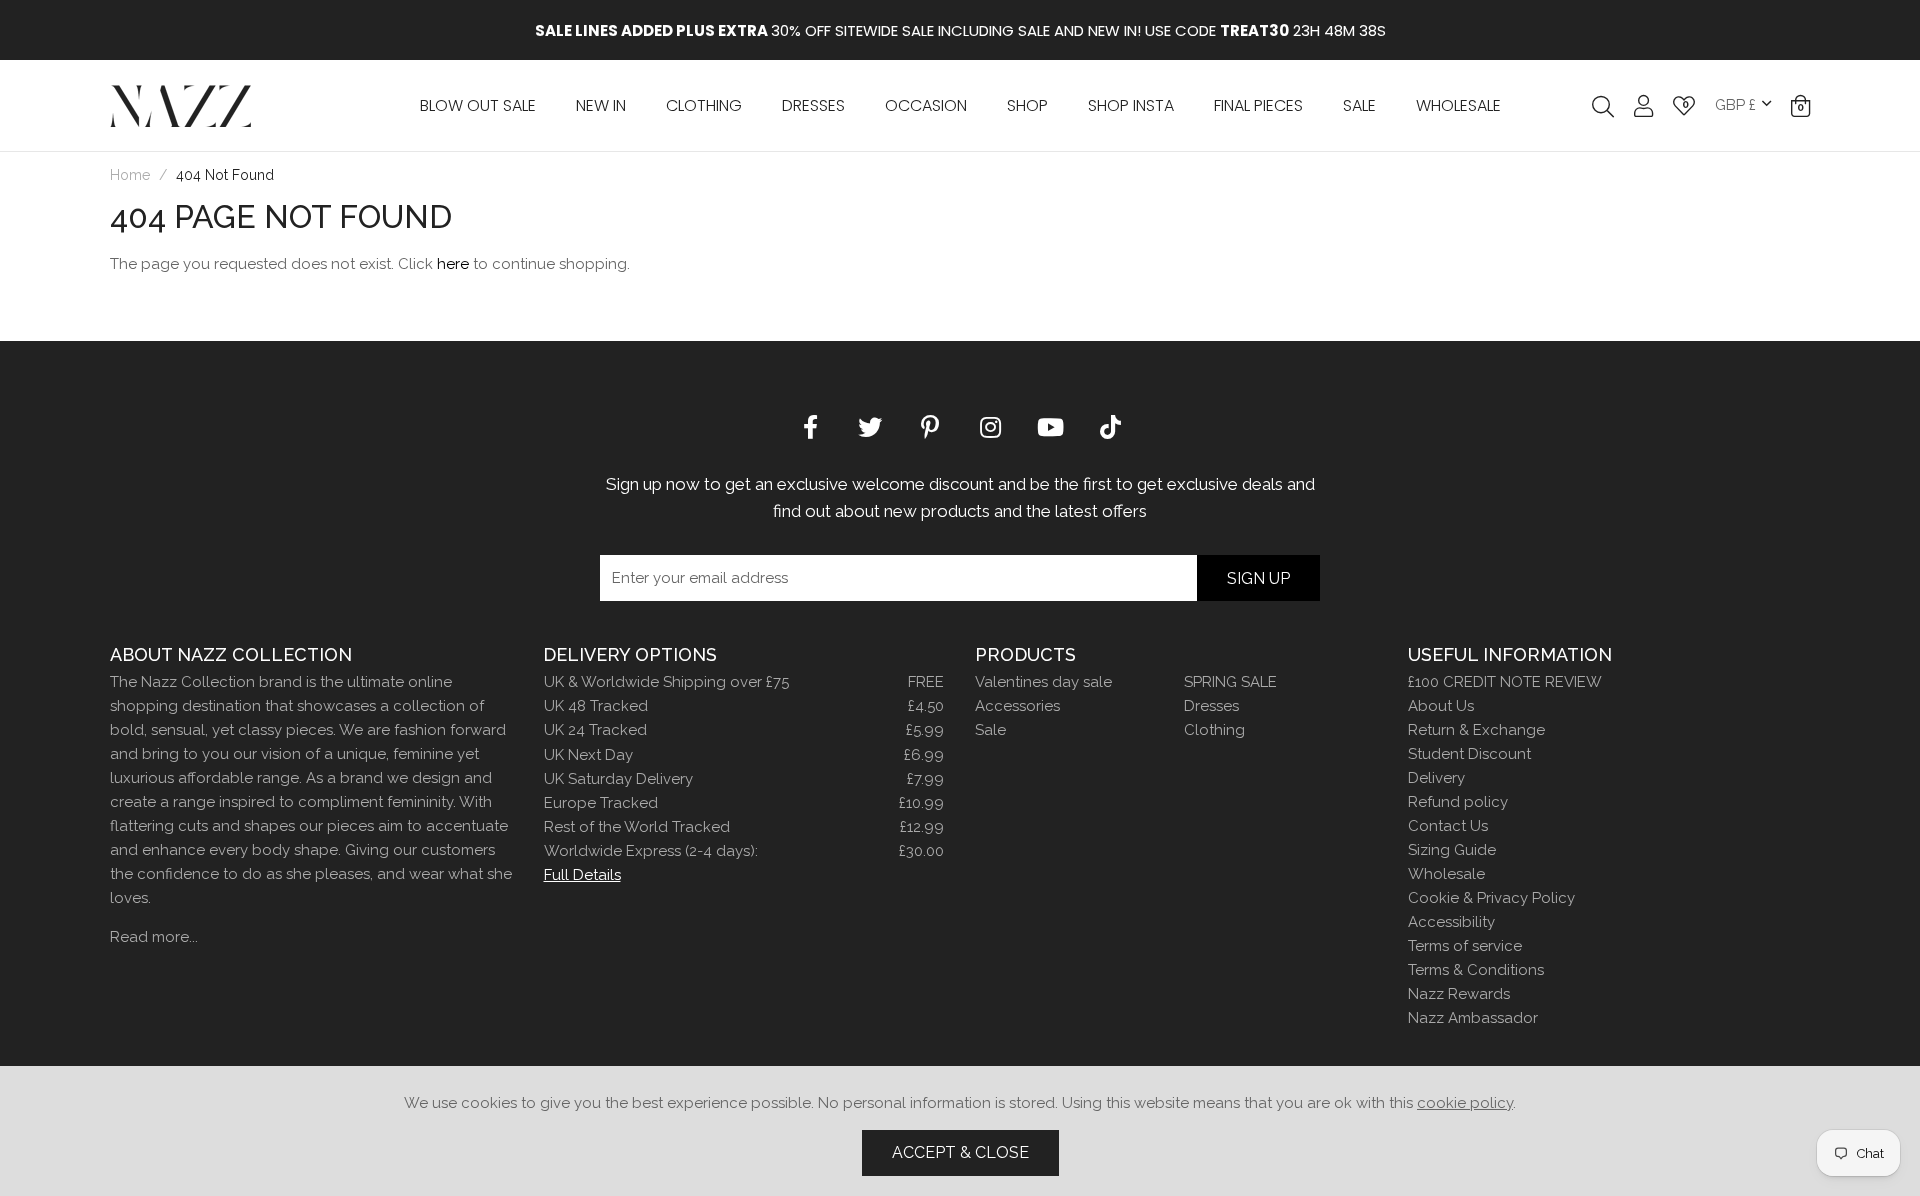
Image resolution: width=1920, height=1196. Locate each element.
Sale (990, 730)
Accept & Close (960, 1152)
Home (130, 175)
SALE (1359, 105)
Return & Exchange (1476, 730)
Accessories (1017, 706)
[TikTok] (1110, 426)
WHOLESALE (1458, 105)
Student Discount (1469, 754)
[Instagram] (990, 426)
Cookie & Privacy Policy (1491, 898)
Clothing (704, 105)
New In (601, 105)
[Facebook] (810, 426)
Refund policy (1458, 802)
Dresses (813, 105)
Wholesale (1446, 874)
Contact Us (1448, 826)
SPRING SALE (1230, 682)
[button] (1800, 106)
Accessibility (1451, 922)
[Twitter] (870, 426)
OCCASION (926, 105)
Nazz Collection (180, 105)
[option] (960, 30)
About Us (1441, 706)
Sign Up (1258, 578)
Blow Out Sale (478, 105)
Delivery (1436, 778)
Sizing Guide (1452, 850)
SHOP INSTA (1131, 105)
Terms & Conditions (1476, 970)
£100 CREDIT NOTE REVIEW (1505, 682)
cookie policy (1465, 1103)
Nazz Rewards (1459, 994)
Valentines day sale (1043, 682)
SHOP (1027, 105)
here (453, 264)
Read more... (154, 937)
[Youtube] (1050, 426)
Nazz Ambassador (1473, 1018)
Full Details (582, 875)
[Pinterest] (930, 426)
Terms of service (1465, 946)
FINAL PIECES (1258, 105)
